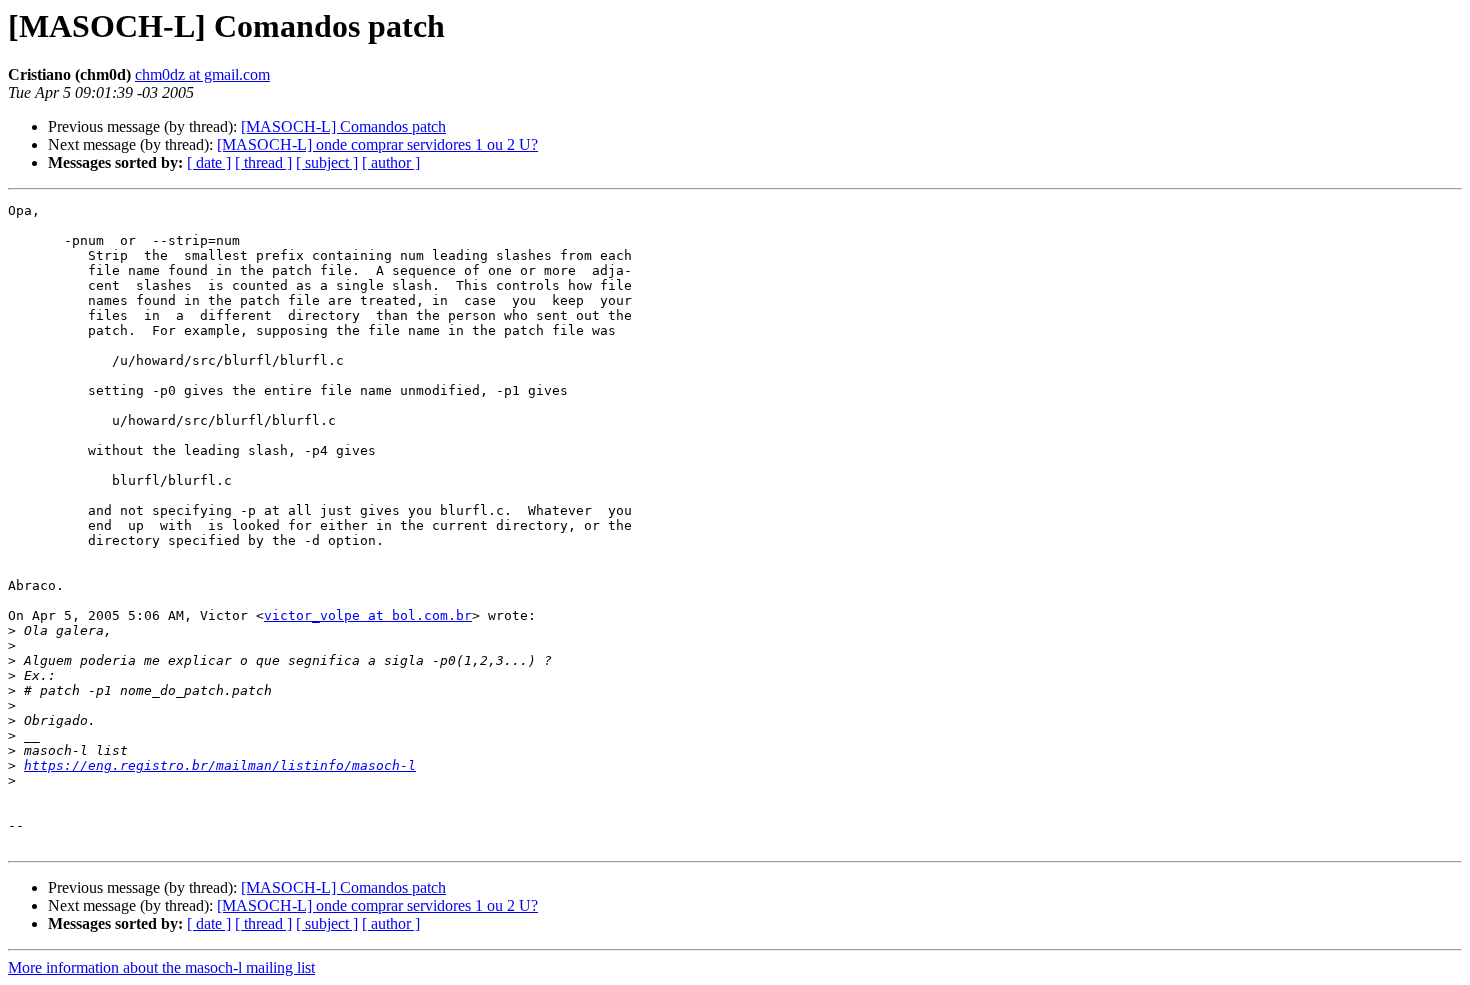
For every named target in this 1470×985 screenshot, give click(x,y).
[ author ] (391, 162)
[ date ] (209, 162)
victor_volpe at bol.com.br (368, 615)
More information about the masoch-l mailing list (161, 967)
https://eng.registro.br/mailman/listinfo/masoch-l (220, 765)
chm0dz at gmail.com (202, 74)
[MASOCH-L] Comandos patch (343, 126)
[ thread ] (263, 162)
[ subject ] (327, 162)
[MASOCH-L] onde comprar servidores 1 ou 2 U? (377, 144)
